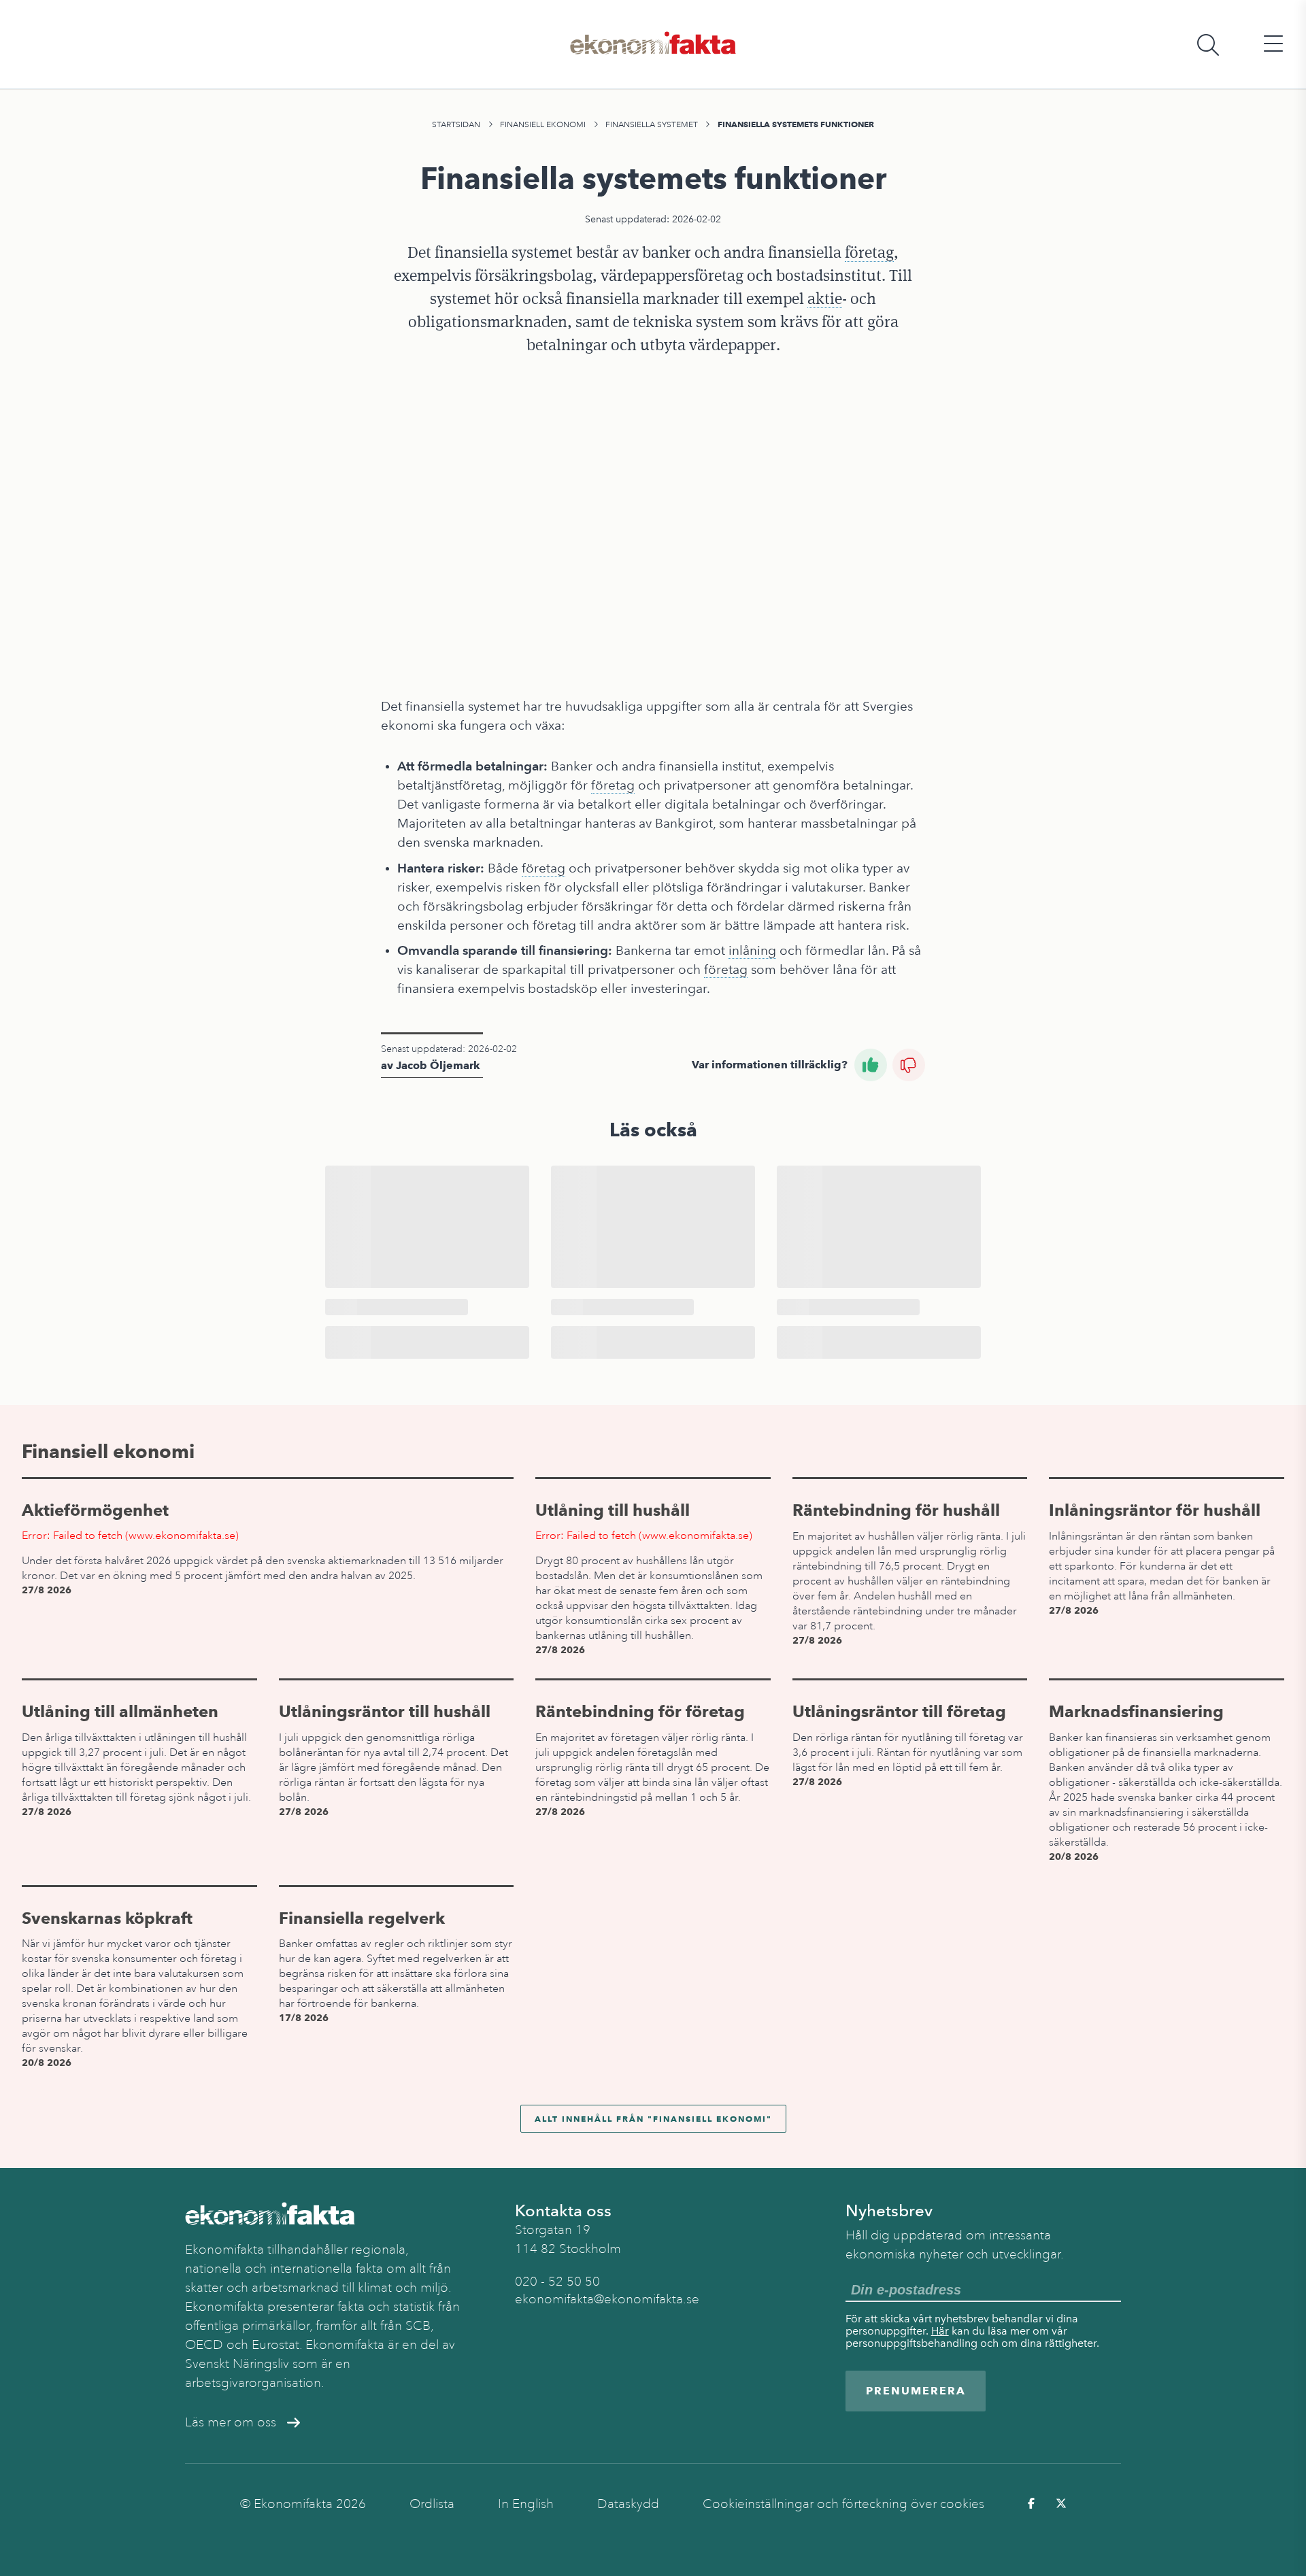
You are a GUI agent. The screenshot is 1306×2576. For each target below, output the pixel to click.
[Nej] (909, 1065)
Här (940, 2331)
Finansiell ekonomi (543, 124)
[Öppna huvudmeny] (1273, 45)
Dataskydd (628, 2504)
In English (526, 2504)
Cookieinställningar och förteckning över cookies (843, 2504)
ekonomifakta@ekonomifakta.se (607, 2299)
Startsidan (456, 124)
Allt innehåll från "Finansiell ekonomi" (653, 2119)
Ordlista (432, 2504)
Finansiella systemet (652, 124)
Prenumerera (916, 2391)
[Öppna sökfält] (1208, 45)
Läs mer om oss (231, 2422)
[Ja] (871, 1065)
